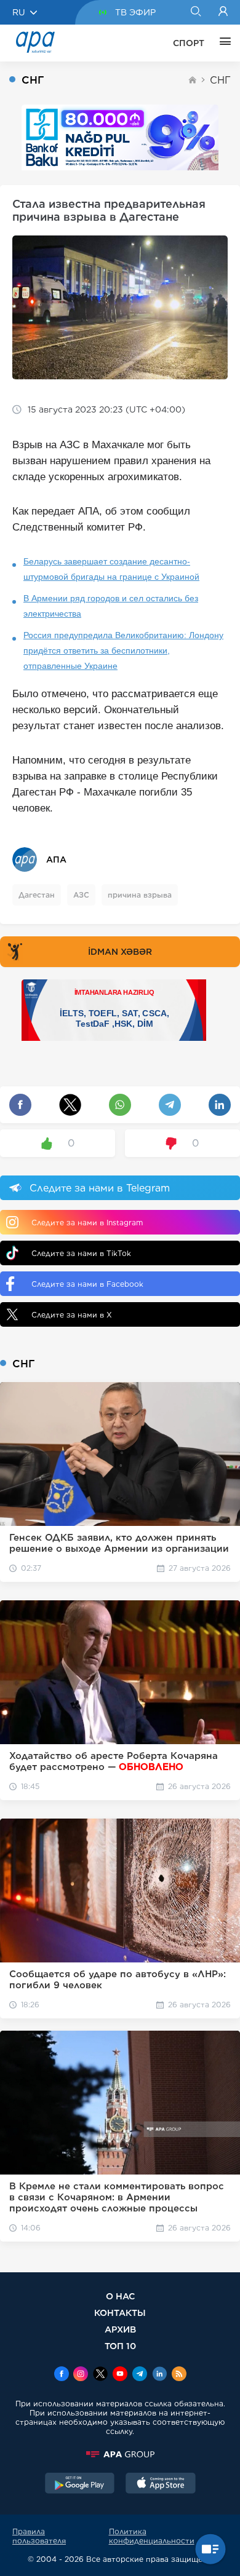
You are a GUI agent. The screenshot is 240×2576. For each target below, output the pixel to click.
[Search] (195, 12)
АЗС (81, 895)
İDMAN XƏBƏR (120, 952)
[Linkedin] (159, 2375)
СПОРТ (189, 43)
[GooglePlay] (80, 2484)
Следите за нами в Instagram (87, 1223)
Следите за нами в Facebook (87, 1284)
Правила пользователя (39, 2536)
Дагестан (37, 895)
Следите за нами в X (72, 1315)
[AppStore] (161, 2484)
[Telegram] (140, 2375)
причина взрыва (140, 895)
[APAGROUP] (120, 2454)
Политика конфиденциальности (152, 2536)
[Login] (223, 12)
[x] (100, 2375)
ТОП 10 (120, 2346)
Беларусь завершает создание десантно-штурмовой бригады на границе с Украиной (111, 569)
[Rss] (179, 2375)
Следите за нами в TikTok (81, 1253)
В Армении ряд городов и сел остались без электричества (111, 606)
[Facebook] (62, 2375)
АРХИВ (120, 2329)
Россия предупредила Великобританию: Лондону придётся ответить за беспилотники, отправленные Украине (123, 650)
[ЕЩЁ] (222, 43)
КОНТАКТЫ (120, 2313)
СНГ (220, 80)
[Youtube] (120, 2375)
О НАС (120, 2296)
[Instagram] (81, 2375)
